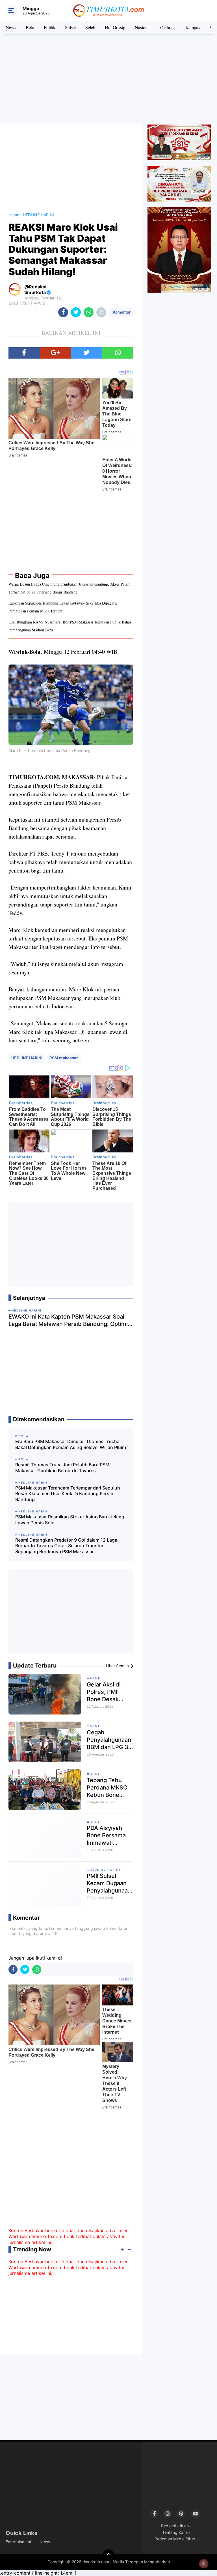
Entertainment (19, 2542)
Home (14, 215)
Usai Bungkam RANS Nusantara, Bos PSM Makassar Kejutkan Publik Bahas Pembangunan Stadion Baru (70, 626)
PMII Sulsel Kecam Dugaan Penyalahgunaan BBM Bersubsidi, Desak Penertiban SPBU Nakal (110, 1883)
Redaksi (168, 2526)
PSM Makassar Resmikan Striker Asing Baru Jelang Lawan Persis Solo (70, 1520)
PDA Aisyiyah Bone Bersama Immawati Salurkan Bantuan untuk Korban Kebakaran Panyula (106, 1835)
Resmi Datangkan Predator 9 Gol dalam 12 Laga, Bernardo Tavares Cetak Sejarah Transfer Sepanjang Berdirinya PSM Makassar (67, 1546)
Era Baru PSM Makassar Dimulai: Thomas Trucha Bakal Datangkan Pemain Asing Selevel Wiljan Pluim (71, 1444)
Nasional (143, 27)
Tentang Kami (175, 2532)
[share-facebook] (63, 312)
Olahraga (168, 27)
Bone (95, 1678)
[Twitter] (87, 353)
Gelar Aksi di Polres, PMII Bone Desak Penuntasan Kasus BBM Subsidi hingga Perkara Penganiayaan (107, 1692)
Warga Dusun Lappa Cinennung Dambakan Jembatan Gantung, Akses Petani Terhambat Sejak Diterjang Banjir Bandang (70, 588)
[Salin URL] (101, 312)
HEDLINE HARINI (27, 1058)
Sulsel (70, 27)
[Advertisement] (108, 79)
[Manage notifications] (204, 2564)
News (11, 27)
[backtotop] (108, 2555)
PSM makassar (64, 1058)
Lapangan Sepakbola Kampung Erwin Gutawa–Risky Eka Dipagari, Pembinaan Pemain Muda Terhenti (63, 607)
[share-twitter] (76, 312)
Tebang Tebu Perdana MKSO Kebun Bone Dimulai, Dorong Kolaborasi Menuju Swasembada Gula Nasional (108, 1788)
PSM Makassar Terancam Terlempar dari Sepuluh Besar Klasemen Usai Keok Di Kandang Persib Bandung (68, 1494)
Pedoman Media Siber (175, 2539)
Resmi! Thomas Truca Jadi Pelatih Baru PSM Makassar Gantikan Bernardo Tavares (62, 1468)
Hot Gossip (115, 27)
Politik (50, 27)
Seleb (90, 27)
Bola (30, 27)
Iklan (184, 2526)
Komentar (121, 312)
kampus (193, 27)
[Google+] (56, 353)
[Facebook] (24, 353)
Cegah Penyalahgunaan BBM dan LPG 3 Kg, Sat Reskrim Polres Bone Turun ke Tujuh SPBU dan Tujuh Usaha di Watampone (109, 1740)
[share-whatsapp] (89, 312)
